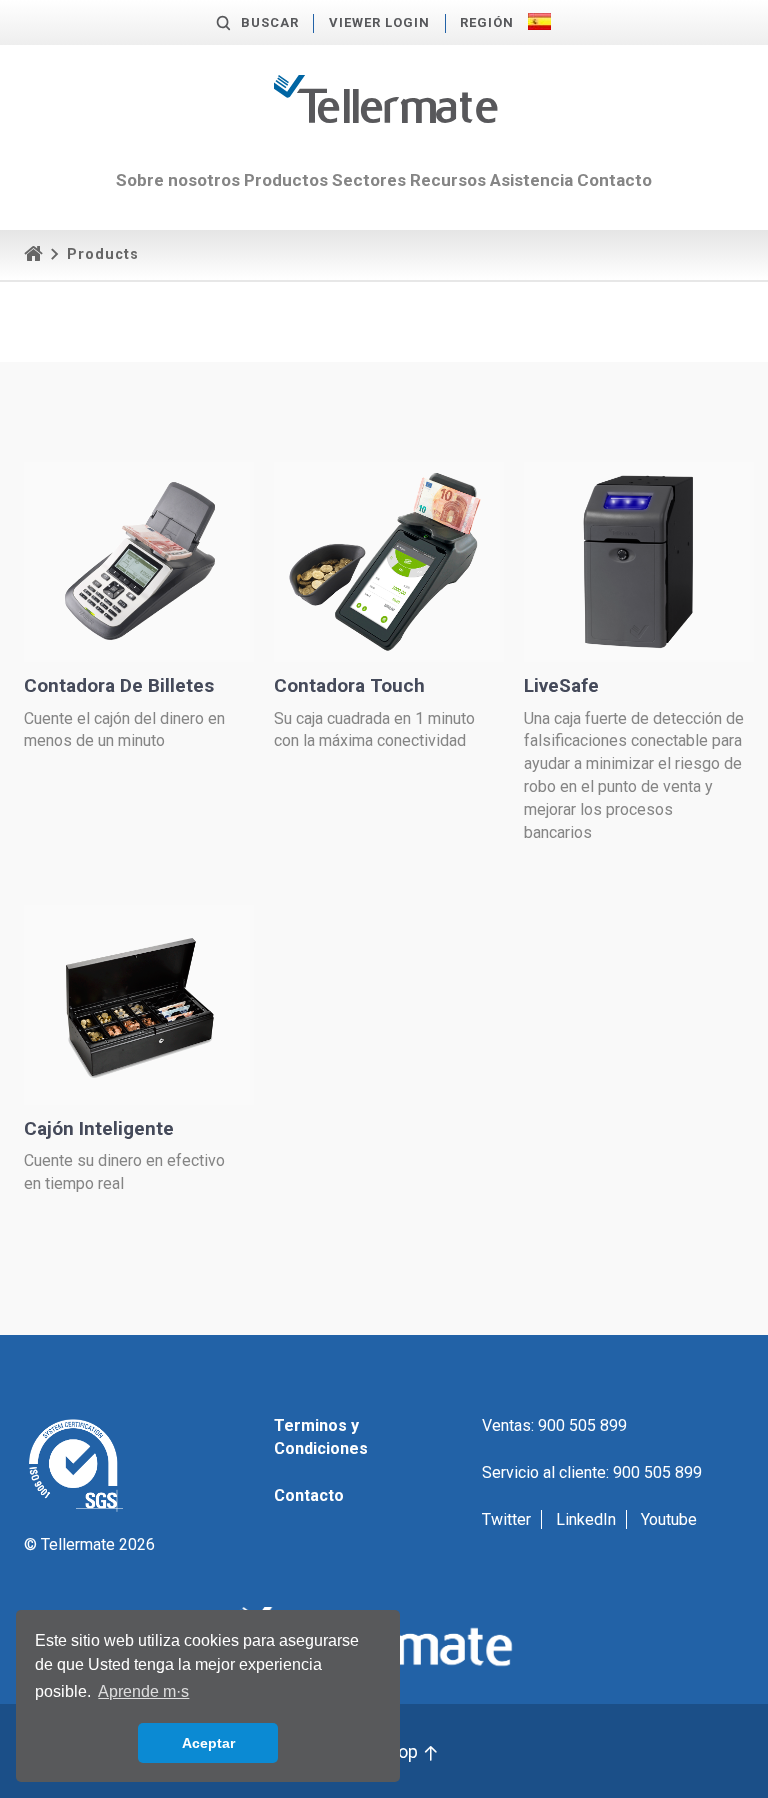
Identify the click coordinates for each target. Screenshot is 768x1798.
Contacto (614, 180)
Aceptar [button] (208, 1743)
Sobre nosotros (178, 180)
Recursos (448, 180)
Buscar (270, 22)
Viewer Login (379, 22)
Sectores (369, 180)
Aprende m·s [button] (143, 1691)
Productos (286, 180)
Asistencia (531, 180)
